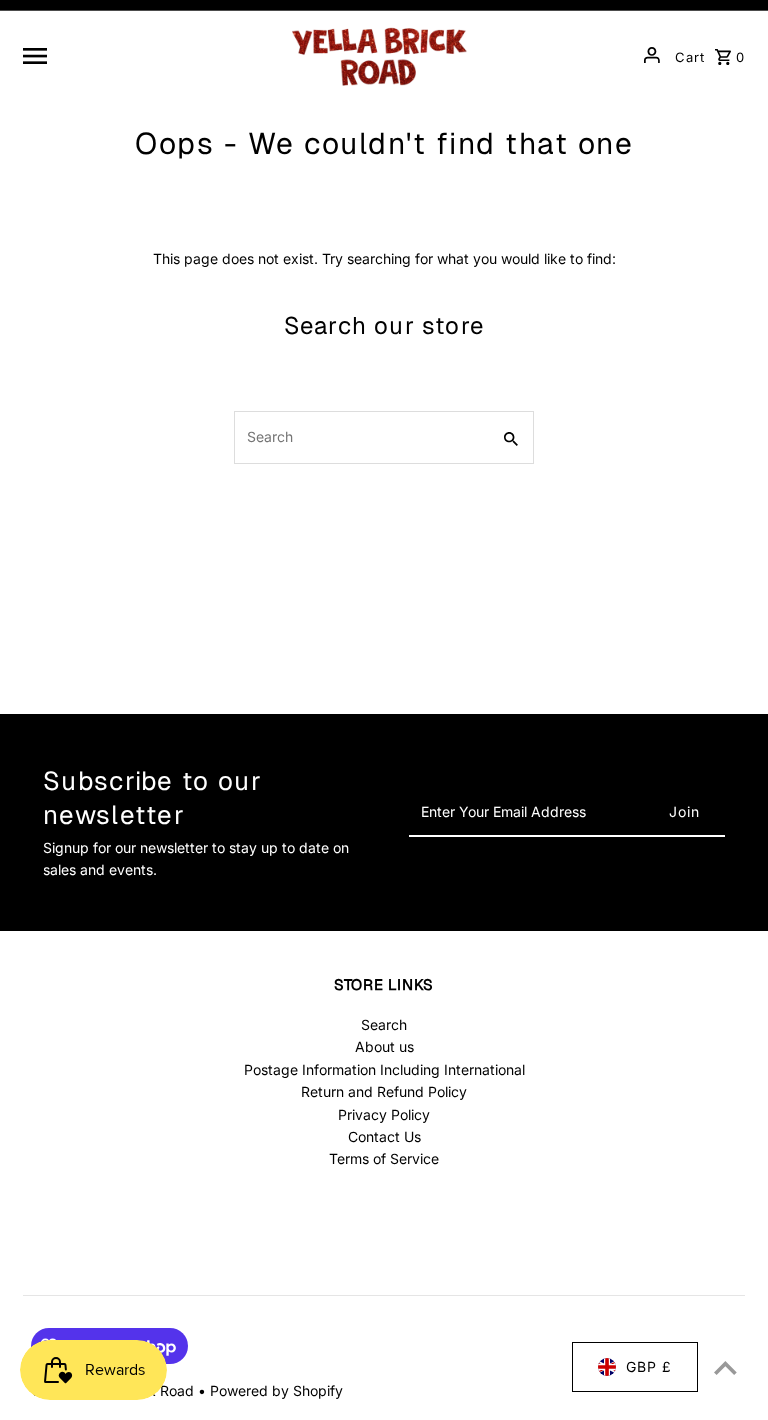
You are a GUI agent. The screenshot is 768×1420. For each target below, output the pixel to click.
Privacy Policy (384, 1114)
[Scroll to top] (725, 1367)
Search (384, 1024)
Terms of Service (384, 1158)
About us (384, 1046)
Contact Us (384, 1136)
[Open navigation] (146, 55)
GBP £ (649, 1366)
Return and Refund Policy (384, 1091)
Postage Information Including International (384, 1069)
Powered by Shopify (276, 1390)
